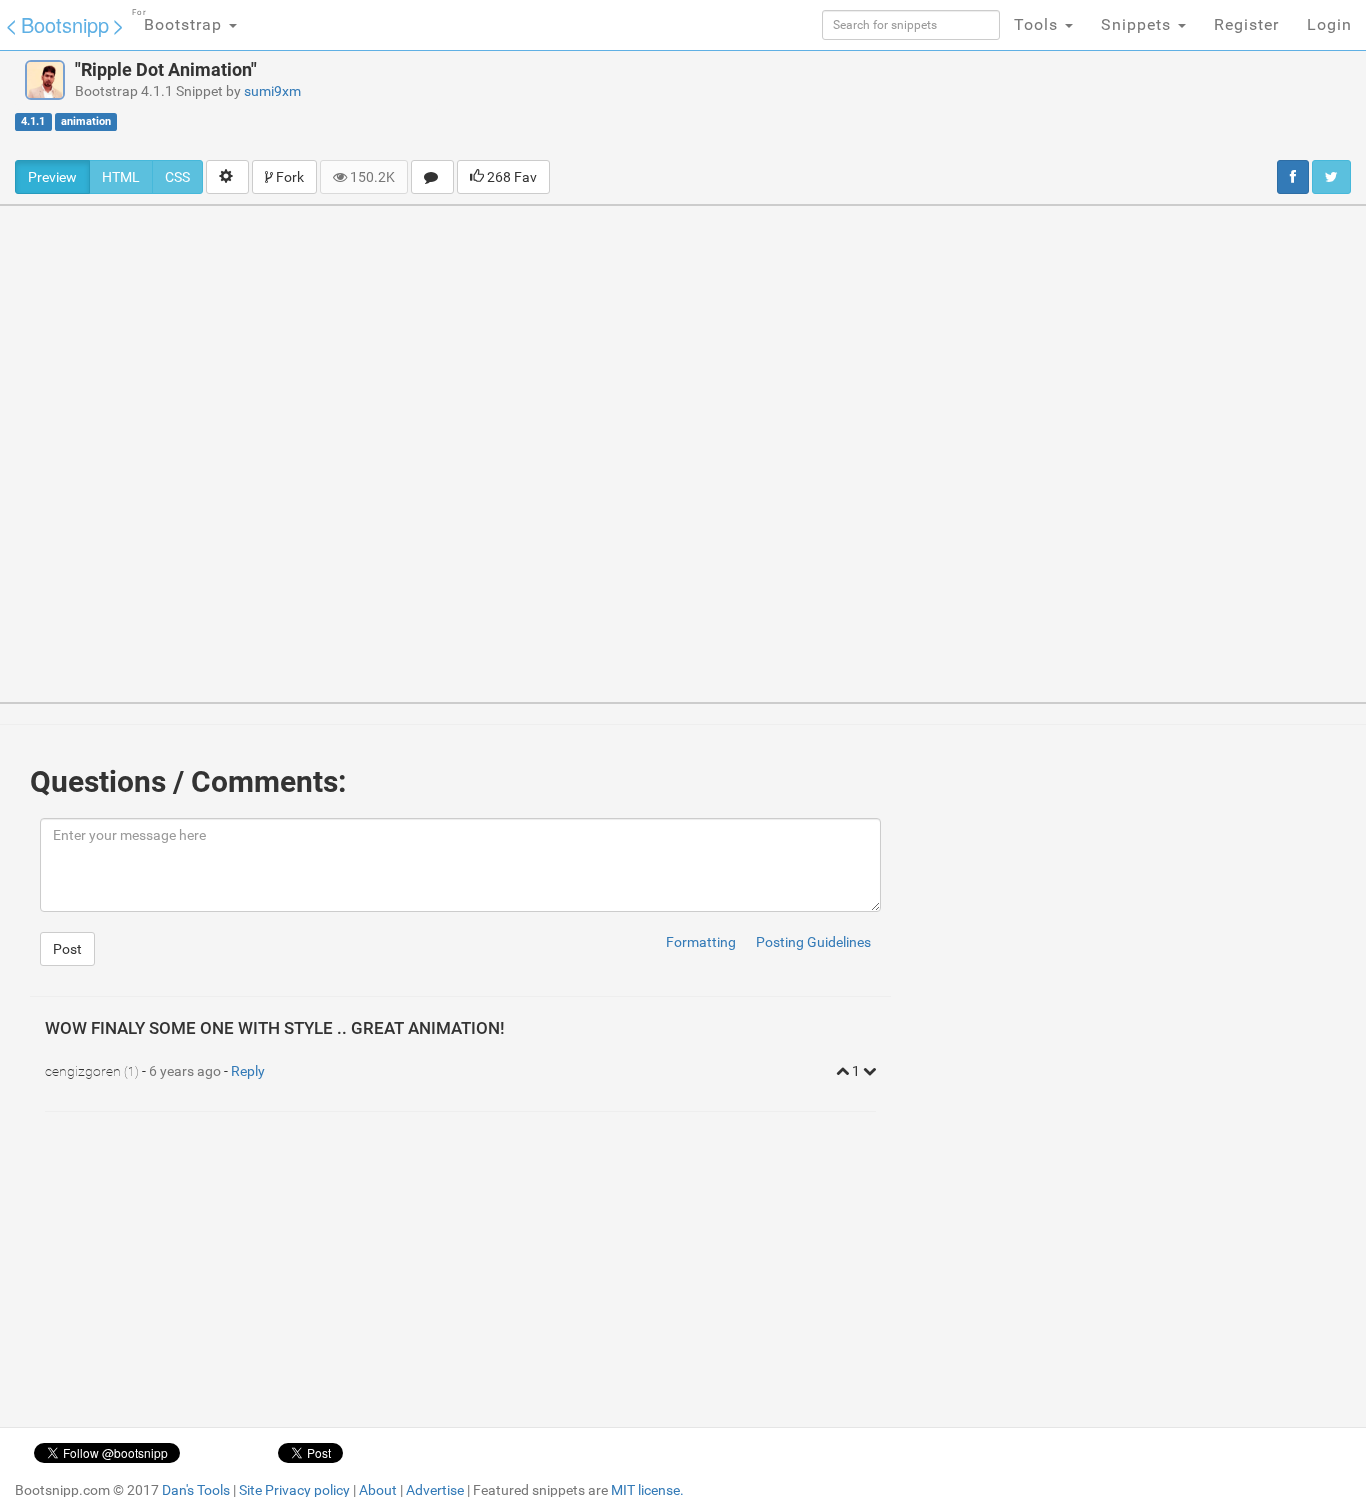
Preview (52, 177)
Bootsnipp (65, 24)
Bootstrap (179, 21)
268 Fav (510, 177)
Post (67, 949)
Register (1246, 24)
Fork (288, 177)
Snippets (1138, 24)
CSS (177, 177)
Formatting (701, 942)
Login (1329, 24)
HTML (121, 177)
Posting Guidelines (813, 942)
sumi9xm (272, 91)
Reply (248, 1071)
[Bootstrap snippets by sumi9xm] (45, 80)
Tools (1038, 24)
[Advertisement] (834, 105)
